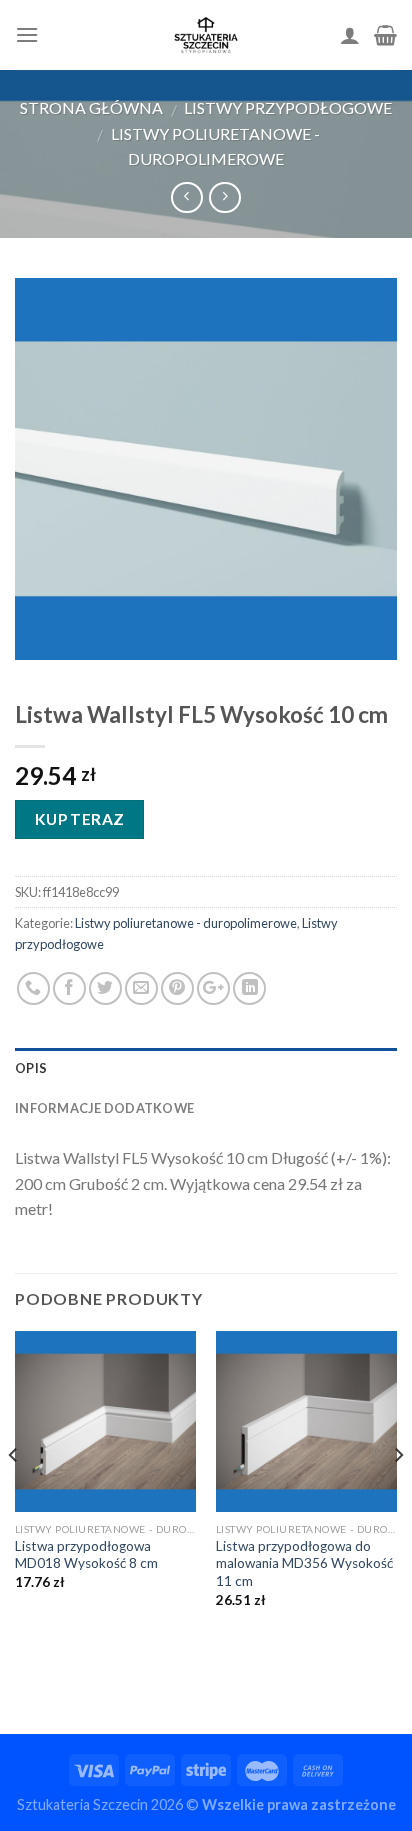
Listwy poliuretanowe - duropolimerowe (186, 923)
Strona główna (91, 107)
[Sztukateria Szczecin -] (206, 35)
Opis (31, 1068)
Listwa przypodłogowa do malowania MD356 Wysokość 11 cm (304, 1563)
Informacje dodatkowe (104, 1108)
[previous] (14, 1495)
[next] (398, 1495)
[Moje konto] (350, 35)
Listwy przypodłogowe (288, 107)
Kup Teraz (80, 819)
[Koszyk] (385, 35)
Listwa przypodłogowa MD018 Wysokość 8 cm (86, 1555)
